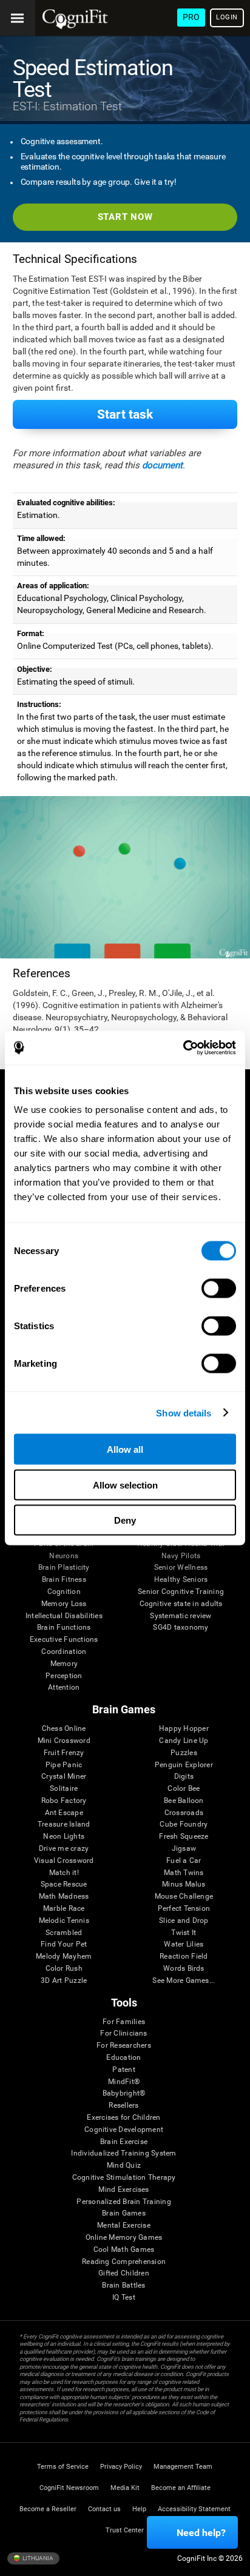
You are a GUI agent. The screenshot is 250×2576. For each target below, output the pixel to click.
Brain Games (124, 2213)
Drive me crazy (64, 1849)
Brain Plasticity (64, 1568)
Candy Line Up (184, 1741)
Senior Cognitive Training (181, 1592)
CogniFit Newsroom (69, 2488)
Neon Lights (64, 1837)
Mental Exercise (124, 2226)
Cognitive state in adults (181, 1604)
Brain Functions (64, 1628)
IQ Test (124, 2298)
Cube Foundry (184, 1824)
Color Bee (184, 1789)
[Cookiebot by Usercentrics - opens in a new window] (183, 1048)
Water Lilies (184, 1944)
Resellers (123, 2106)
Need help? (201, 2533)
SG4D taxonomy (181, 1628)
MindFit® (124, 2082)
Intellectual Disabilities (64, 1616)
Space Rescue (64, 1884)
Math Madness (64, 1897)
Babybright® (124, 2093)
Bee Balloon (184, 1801)
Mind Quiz (124, 2166)
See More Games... (184, 1981)
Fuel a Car (184, 1861)
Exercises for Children (123, 2118)
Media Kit (125, 2488)
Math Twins (184, 1873)
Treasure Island (64, 1824)
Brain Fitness (64, 1580)
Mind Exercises (123, 2190)
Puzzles (184, 1753)
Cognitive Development (124, 2130)
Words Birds (184, 1969)
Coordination (64, 1652)
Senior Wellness (181, 1568)
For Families (124, 2022)
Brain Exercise (124, 2142)
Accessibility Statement (194, 2509)
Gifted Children (124, 2273)
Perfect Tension (184, 1909)
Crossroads (184, 1813)
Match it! (64, 1873)
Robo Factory (64, 1801)
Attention (64, 1688)
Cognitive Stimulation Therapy (124, 2178)
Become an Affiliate (181, 2488)
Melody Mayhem (64, 1957)
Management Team (183, 2467)
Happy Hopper (184, 1729)
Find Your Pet (64, 1944)
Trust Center (125, 2530)
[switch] (219, 1289)
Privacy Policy (121, 2467)
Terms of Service (63, 2467)
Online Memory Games (124, 2238)
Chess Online (64, 1729)
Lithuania (37, 2558)
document (162, 465)
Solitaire (64, 1789)
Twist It (184, 1933)
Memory (64, 1664)
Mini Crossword (64, 1741)
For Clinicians (123, 2033)
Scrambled (64, 1933)
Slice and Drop (184, 1921)
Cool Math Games (124, 2250)
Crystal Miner (64, 1777)
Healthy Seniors (181, 1580)
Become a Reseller (48, 2509)
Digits (184, 1777)
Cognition (64, 1592)
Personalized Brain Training (123, 2202)
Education (123, 2058)
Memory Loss (64, 1604)
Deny (125, 1520)
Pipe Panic (64, 1765)
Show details (184, 1412)
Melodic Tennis (64, 1921)
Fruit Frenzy (64, 1753)
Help (139, 2509)
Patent (123, 2070)
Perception (64, 1676)
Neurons (64, 1556)
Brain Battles (123, 2286)
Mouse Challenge (184, 1897)
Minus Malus (184, 1884)
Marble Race (64, 1909)
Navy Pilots (181, 1556)
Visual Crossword (64, 1861)
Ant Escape (64, 1813)
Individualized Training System (123, 2153)
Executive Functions (64, 1640)
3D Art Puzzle (64, 1981)
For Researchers (124, 2046)
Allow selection (125, 1485)
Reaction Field (184, 1957)
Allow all (125, 1449)
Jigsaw (184, 1849)
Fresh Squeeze (184, 1837)
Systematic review (181, 1616)
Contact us (104, 2509)
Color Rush (64, 1969)
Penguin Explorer (184, 1765)
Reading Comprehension (124, 2262)
